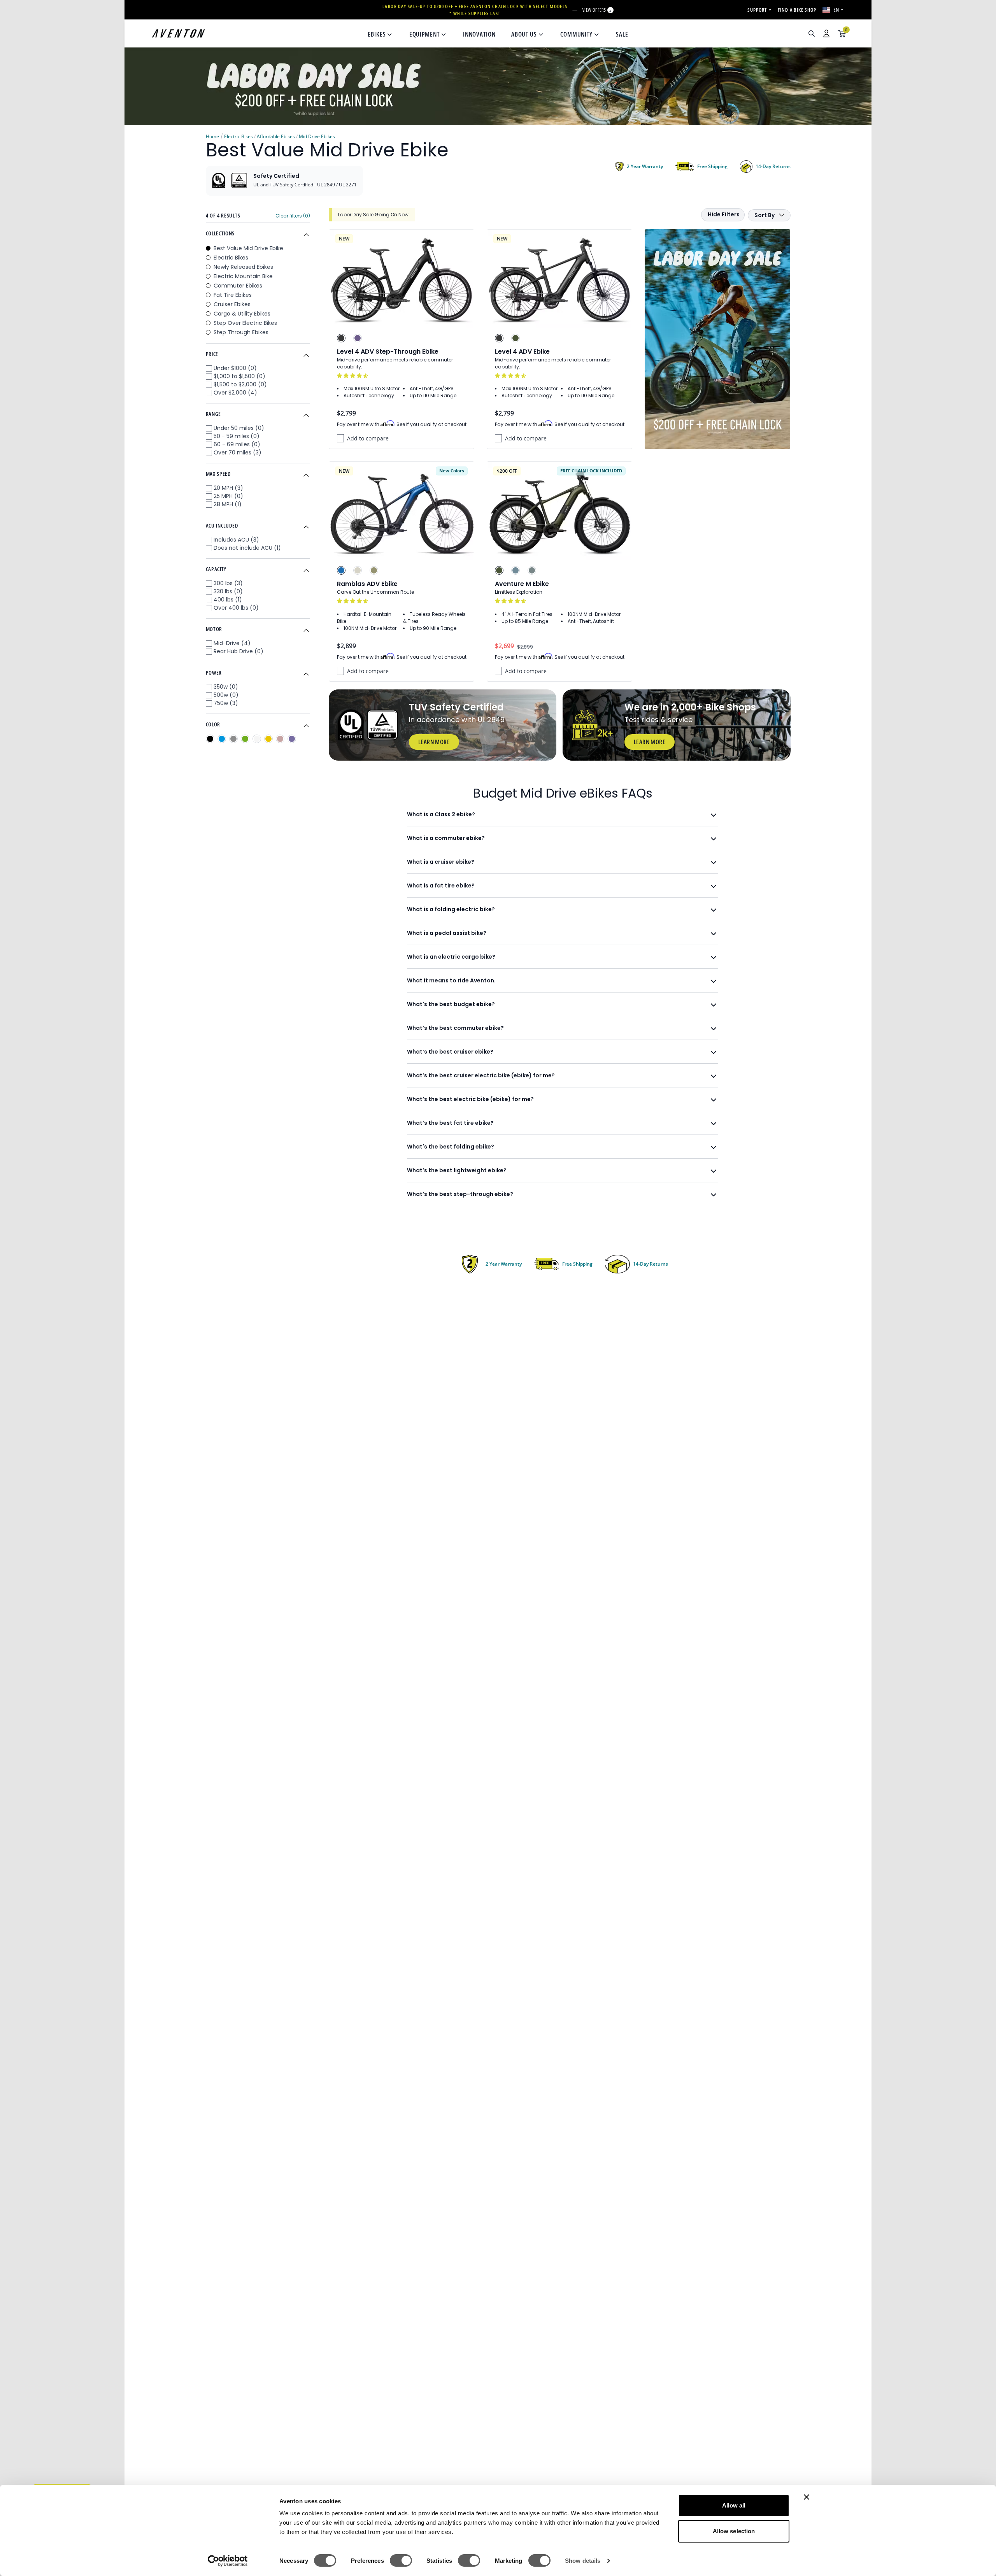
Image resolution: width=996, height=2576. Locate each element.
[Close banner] (807, 2497)
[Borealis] (374, 570)
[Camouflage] (516, 338)
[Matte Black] (341, 338)
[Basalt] (532, 570)
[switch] (401, 2560)
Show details (583, 2561)
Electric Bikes (238, 136)
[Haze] (358, 338)
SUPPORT (757, 10)
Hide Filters (724, 214)
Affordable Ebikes (276, 136)
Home (212, 136)
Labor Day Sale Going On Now (373, 215)
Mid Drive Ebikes (317, 136)
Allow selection (734, 2531)
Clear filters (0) (293, 216)
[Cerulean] (341, 570)
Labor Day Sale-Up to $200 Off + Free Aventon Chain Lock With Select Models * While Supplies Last (475, 10)
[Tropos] (358, 570)
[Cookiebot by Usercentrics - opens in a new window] (228, 2561)
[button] (353, 376)
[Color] (210, 739)
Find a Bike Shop (797, 10)
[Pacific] (516, 570)
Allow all (734, 2505)
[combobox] (770, 33)
